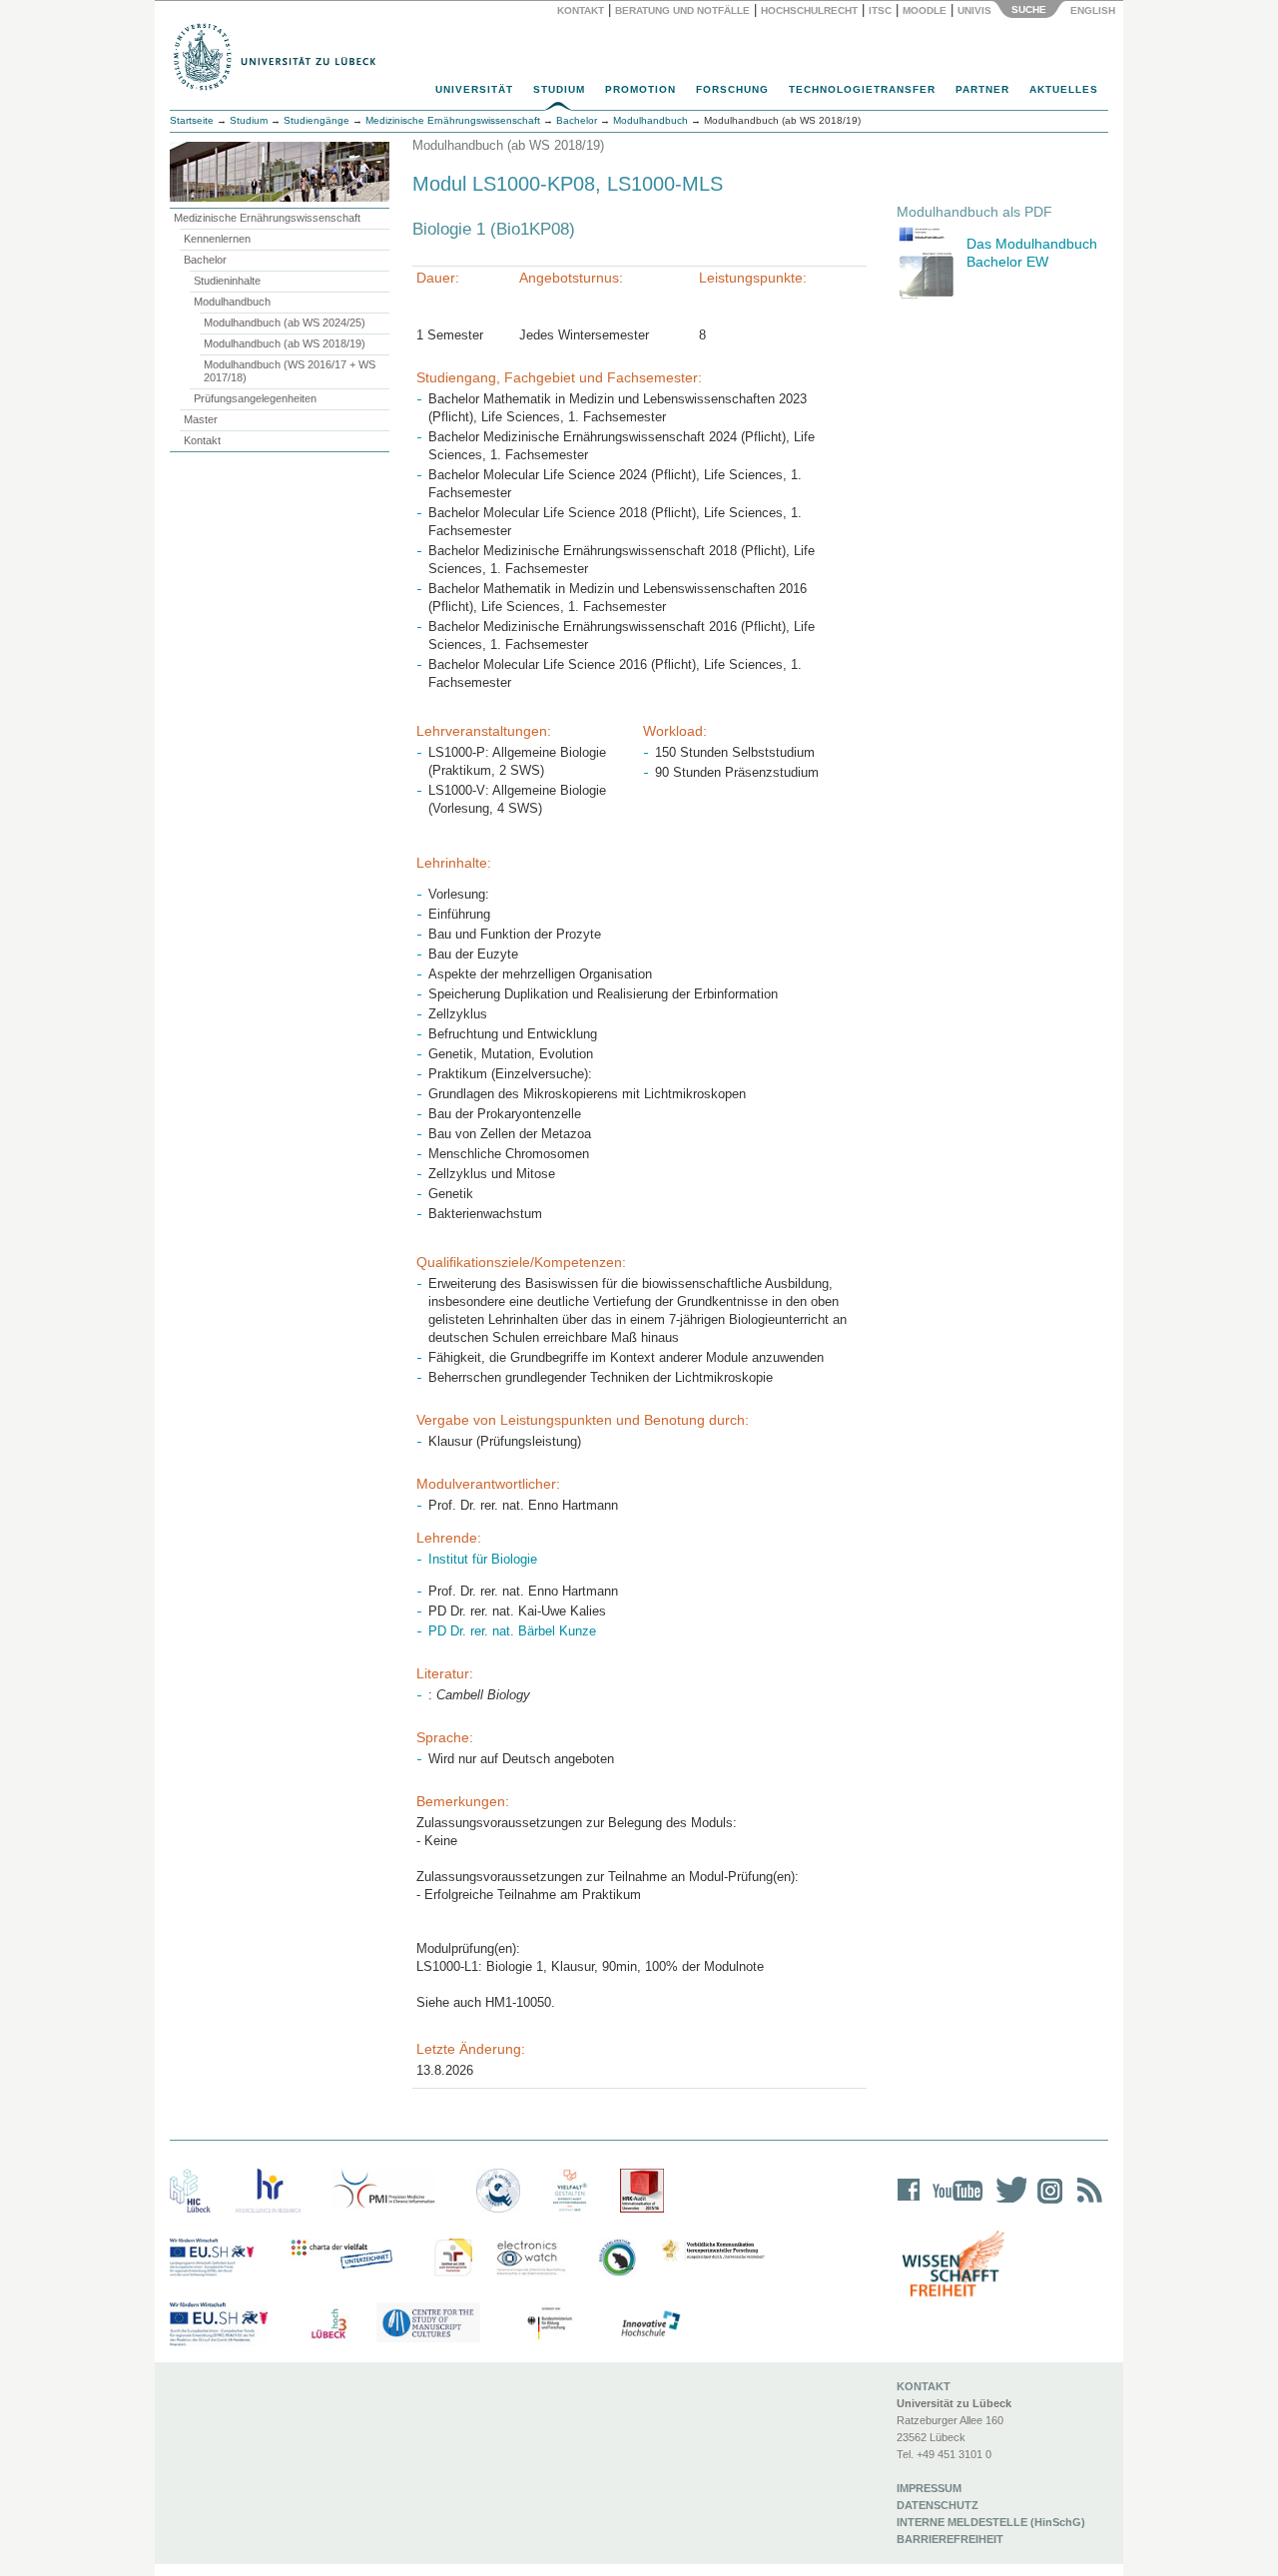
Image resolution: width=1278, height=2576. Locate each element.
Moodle (925, 10)
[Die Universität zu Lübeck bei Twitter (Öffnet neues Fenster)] (1006, 2203)
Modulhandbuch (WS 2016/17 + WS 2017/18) (290, 371)
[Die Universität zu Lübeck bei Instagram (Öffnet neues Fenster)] (1046, 2203)
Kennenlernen (217, 239)
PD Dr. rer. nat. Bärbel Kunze (512, 1631)
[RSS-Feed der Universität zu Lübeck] (1086, 2203)
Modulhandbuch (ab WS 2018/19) (285, 343)
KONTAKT (924, 2386)
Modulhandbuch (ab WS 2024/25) (285, 322)
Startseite (192, 120)
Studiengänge (317, 120)
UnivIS (974, 10)
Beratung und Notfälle (682, 10)
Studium (559, 89)
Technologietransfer (862, 89)
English (1094, 10)
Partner (982, 89)
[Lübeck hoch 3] (328, 2324)
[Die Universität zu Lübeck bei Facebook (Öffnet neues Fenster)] (909, 2203)
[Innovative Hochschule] (649, 2324)
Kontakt (581, 10)
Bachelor (205, 260)
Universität (474, 89)
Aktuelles (1064, 89)
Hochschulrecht (809, 10)
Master (201, 419)
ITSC (880, 10)
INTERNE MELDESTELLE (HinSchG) (991, 2522)
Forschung (732, 89)
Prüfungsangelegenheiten (255, 398)
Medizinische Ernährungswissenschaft (267, 218)
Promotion (640, 89)
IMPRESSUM (929, 2488)
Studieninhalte (227, 281)
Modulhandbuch (232, 302)
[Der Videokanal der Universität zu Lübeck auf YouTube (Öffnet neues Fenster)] (954, 2203)
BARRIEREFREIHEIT (950, 2539)
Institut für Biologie (483, 1559)
